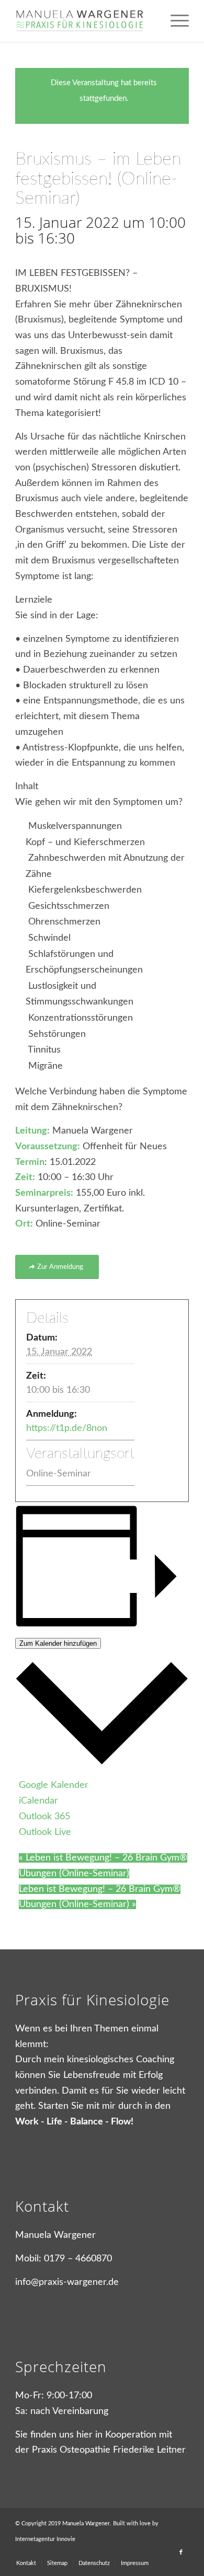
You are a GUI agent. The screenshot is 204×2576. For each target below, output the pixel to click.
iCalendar (38, 1801)
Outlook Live (45, 1832)
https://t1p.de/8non (67, 1428)
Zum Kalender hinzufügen (58, 1643)
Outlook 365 (44, 1817)
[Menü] (174, 21)
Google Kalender (54, 1785)
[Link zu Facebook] (181, 2552)
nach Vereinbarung (69, 2411)
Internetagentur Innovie (45, 2539)
